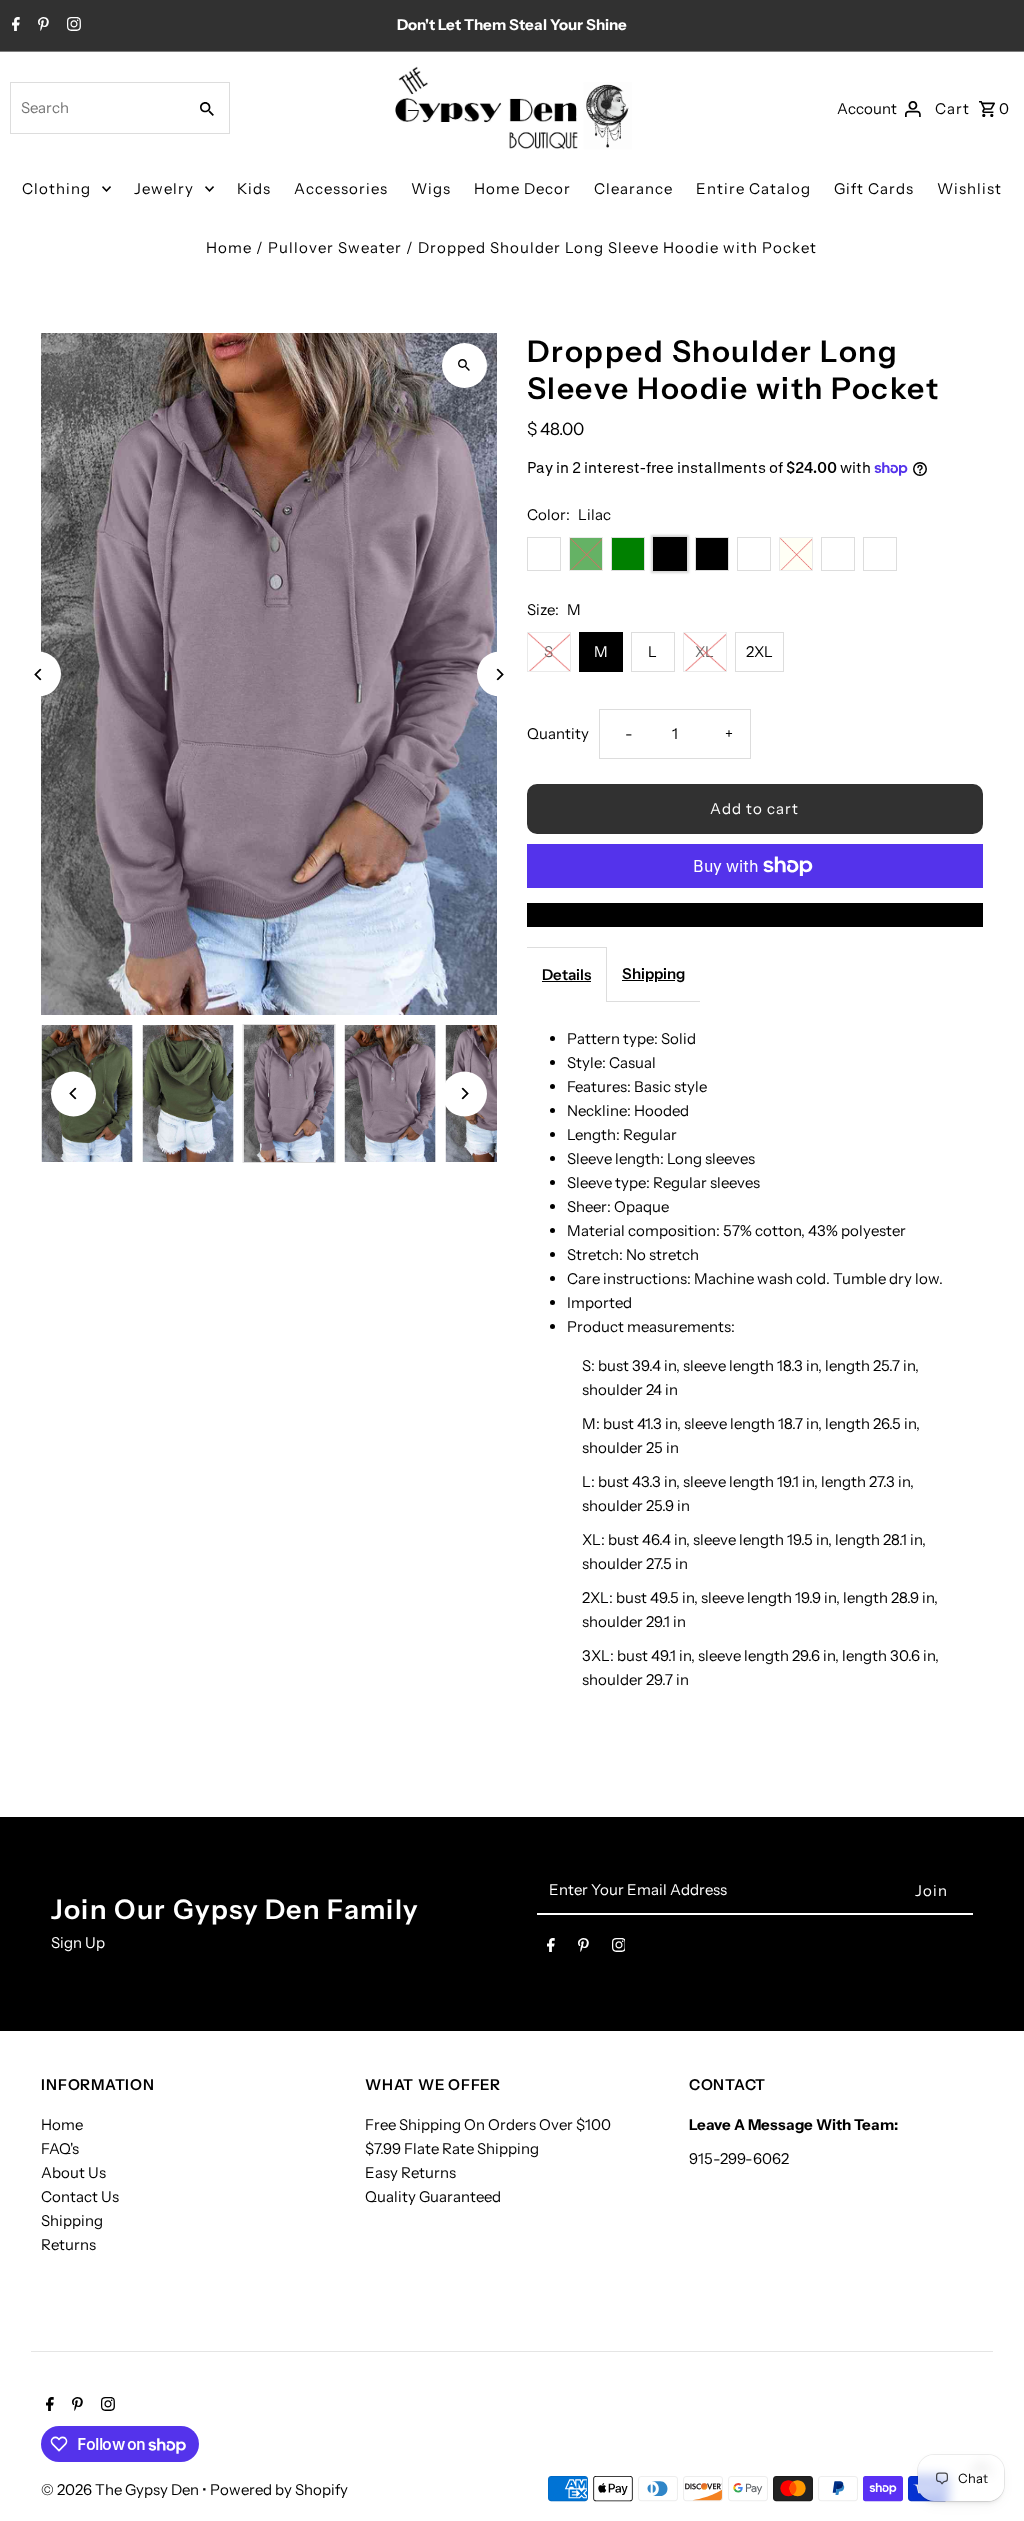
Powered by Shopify (279, 2489)
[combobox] (96, 108)
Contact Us (80, 2196)
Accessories (341, 188)
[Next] (499, 674)
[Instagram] (71, 26)
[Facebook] (13, 26)
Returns (68, 2244)
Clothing (56, 188)
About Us (73, 2172)
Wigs (431, 188)
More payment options (755, 914)
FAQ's (60, 2148)
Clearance (633, 188)
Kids (254, 188)
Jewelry (164, 188)
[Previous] (38, 674)
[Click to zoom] (464, 365)
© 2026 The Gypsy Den (121, 2489)
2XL (759, 651)
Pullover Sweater (335, 247)
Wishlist (969, 188)
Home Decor (522, 188)
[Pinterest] (41, 26)
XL (704, 651)
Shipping (653, 973)
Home (229, 247)
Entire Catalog (753, 188)
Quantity (558, 733)
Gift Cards (874, 188)
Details (566, 974)
